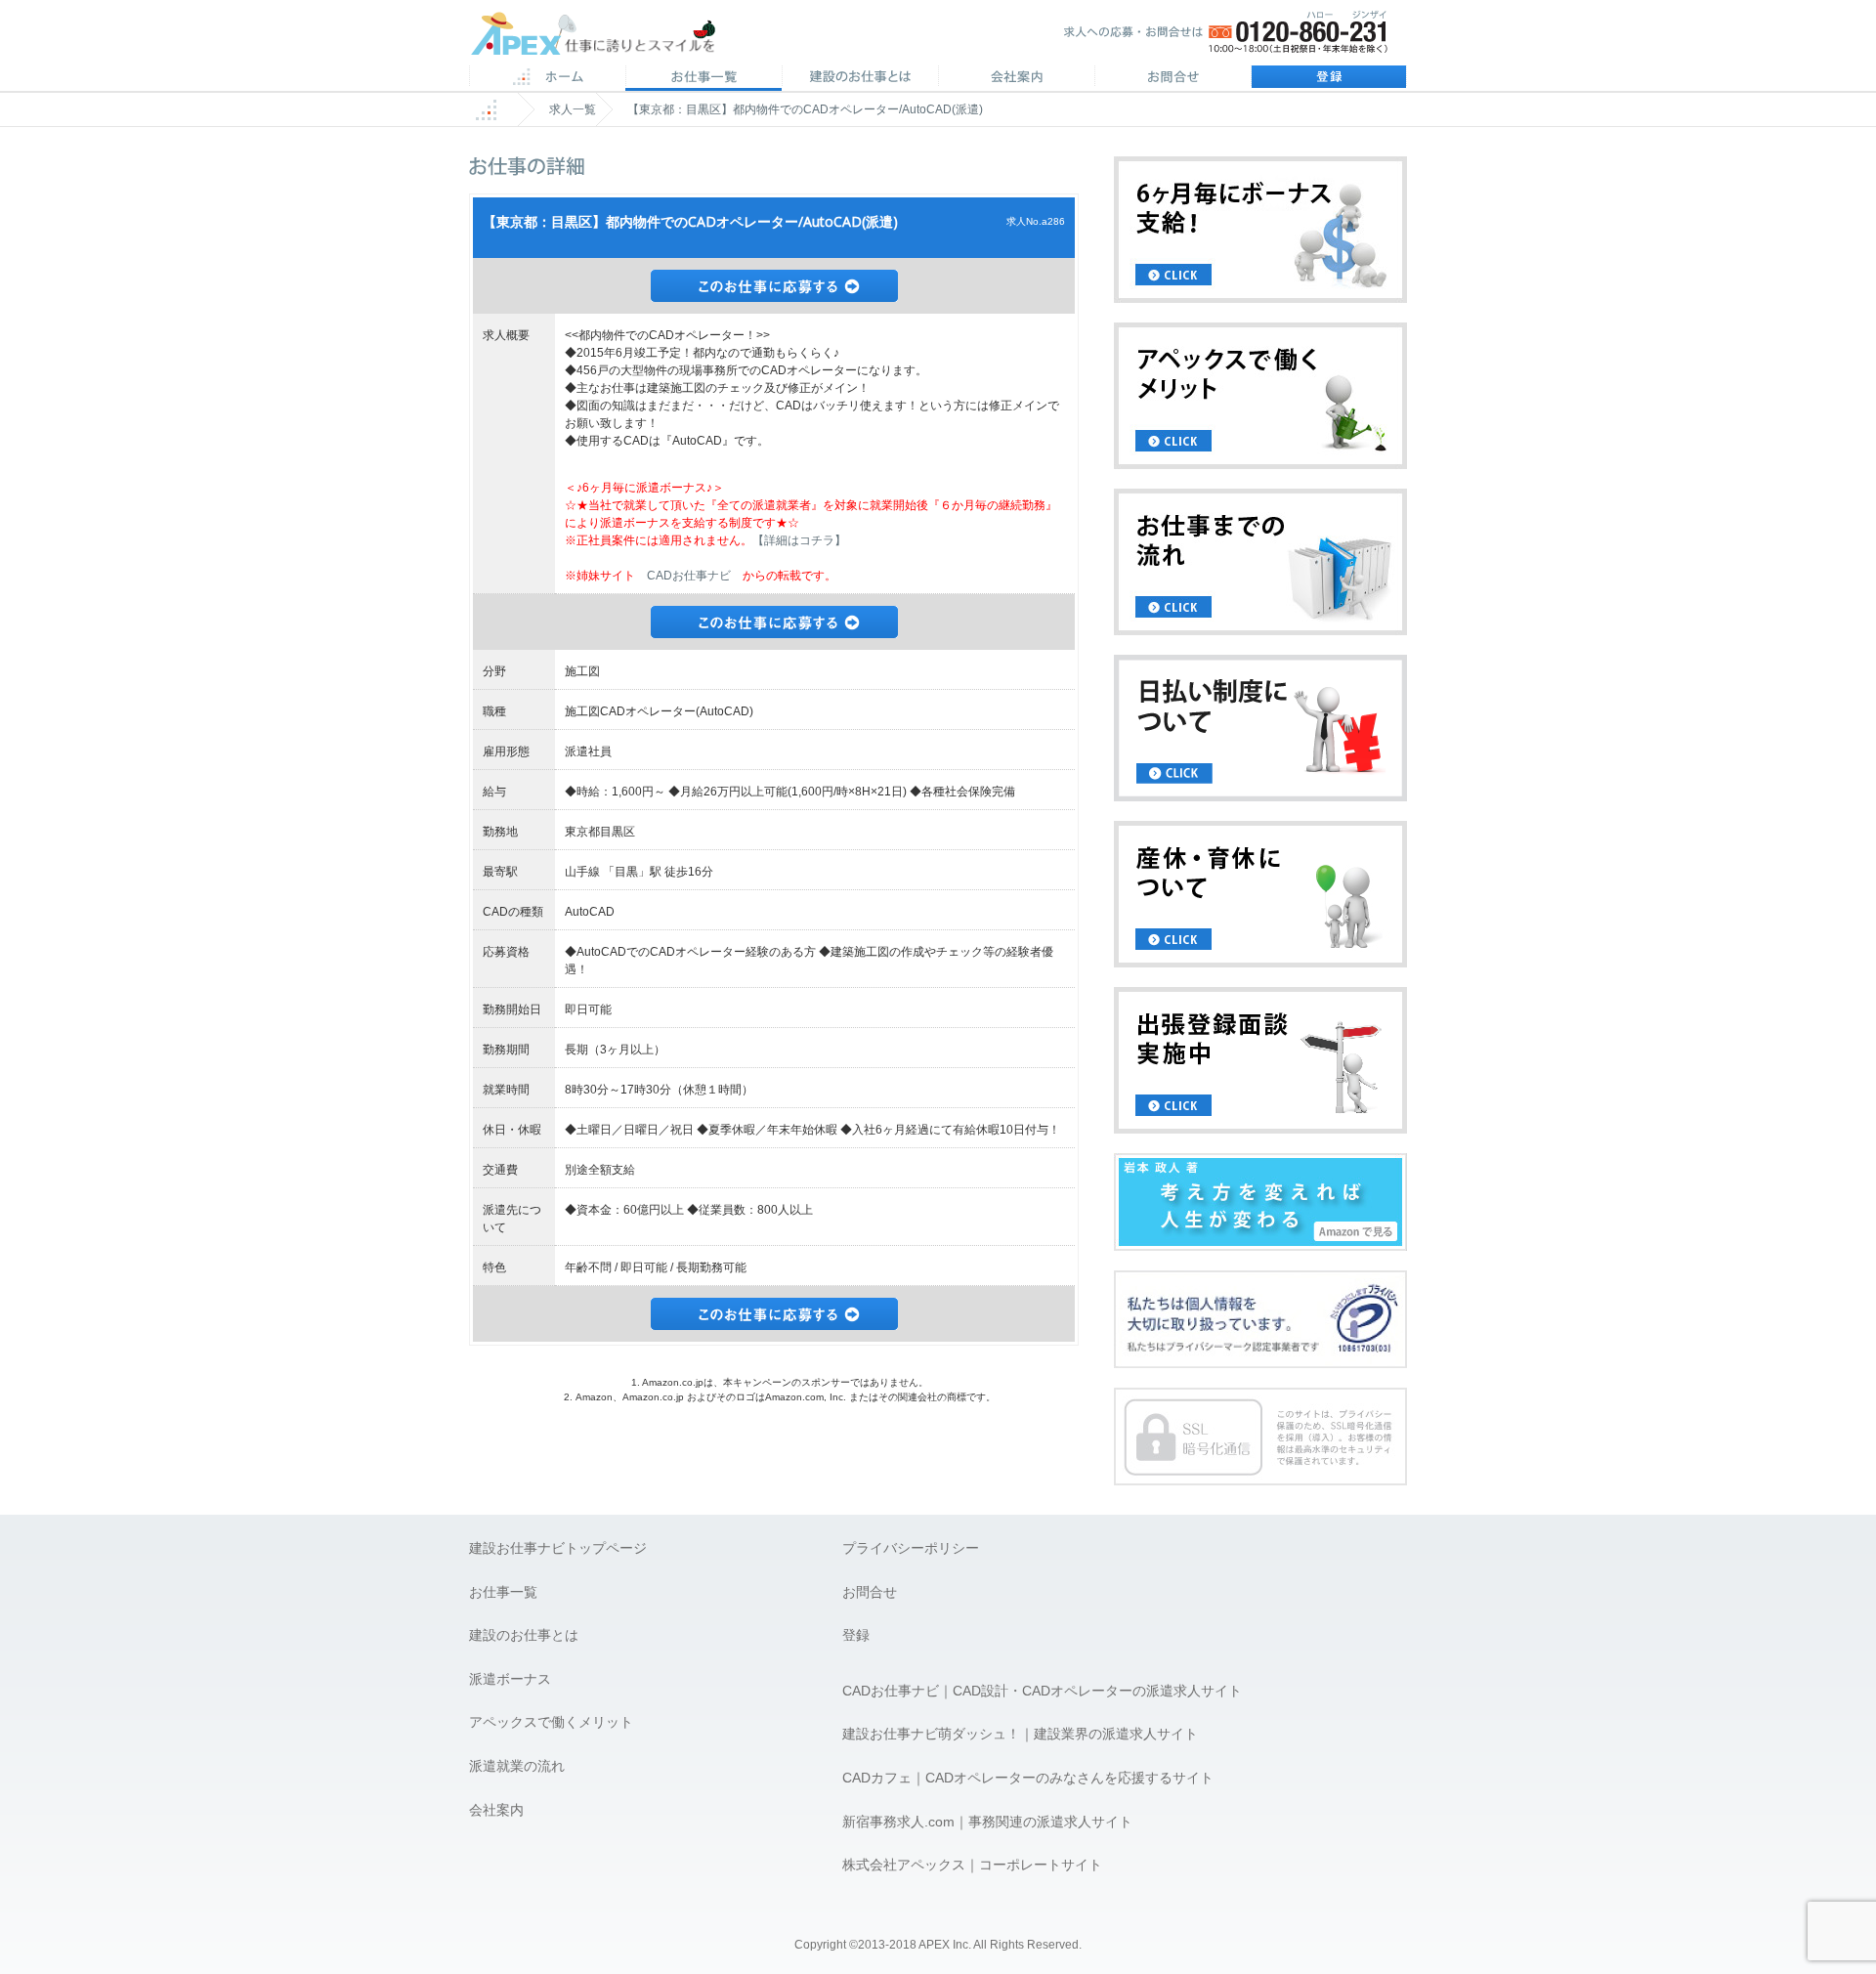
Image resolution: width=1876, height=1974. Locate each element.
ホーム (547, 78)
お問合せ (1172, 78)
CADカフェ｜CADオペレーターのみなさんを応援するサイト (1028, 1778)
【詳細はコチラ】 (799, 540)
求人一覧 (573, 109)
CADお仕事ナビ (689, 576)
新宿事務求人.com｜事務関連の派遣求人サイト (987, 1822)
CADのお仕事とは (860, 78)
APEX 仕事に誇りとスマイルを (606, 38)
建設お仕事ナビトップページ (558, 1548)
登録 (1329, 78)
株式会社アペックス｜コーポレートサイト (972, 1865)
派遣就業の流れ (517, 1766)
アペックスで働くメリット (551, 1722)
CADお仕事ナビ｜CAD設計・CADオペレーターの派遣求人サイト (1042, 1691)
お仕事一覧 (503, 1592)
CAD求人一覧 (703, 78)
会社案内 (1016, 78)
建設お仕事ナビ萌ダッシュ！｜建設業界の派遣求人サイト (1020, 1734)
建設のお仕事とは (524, 1635)
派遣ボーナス (510, 1679)
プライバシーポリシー (911, 1548)
